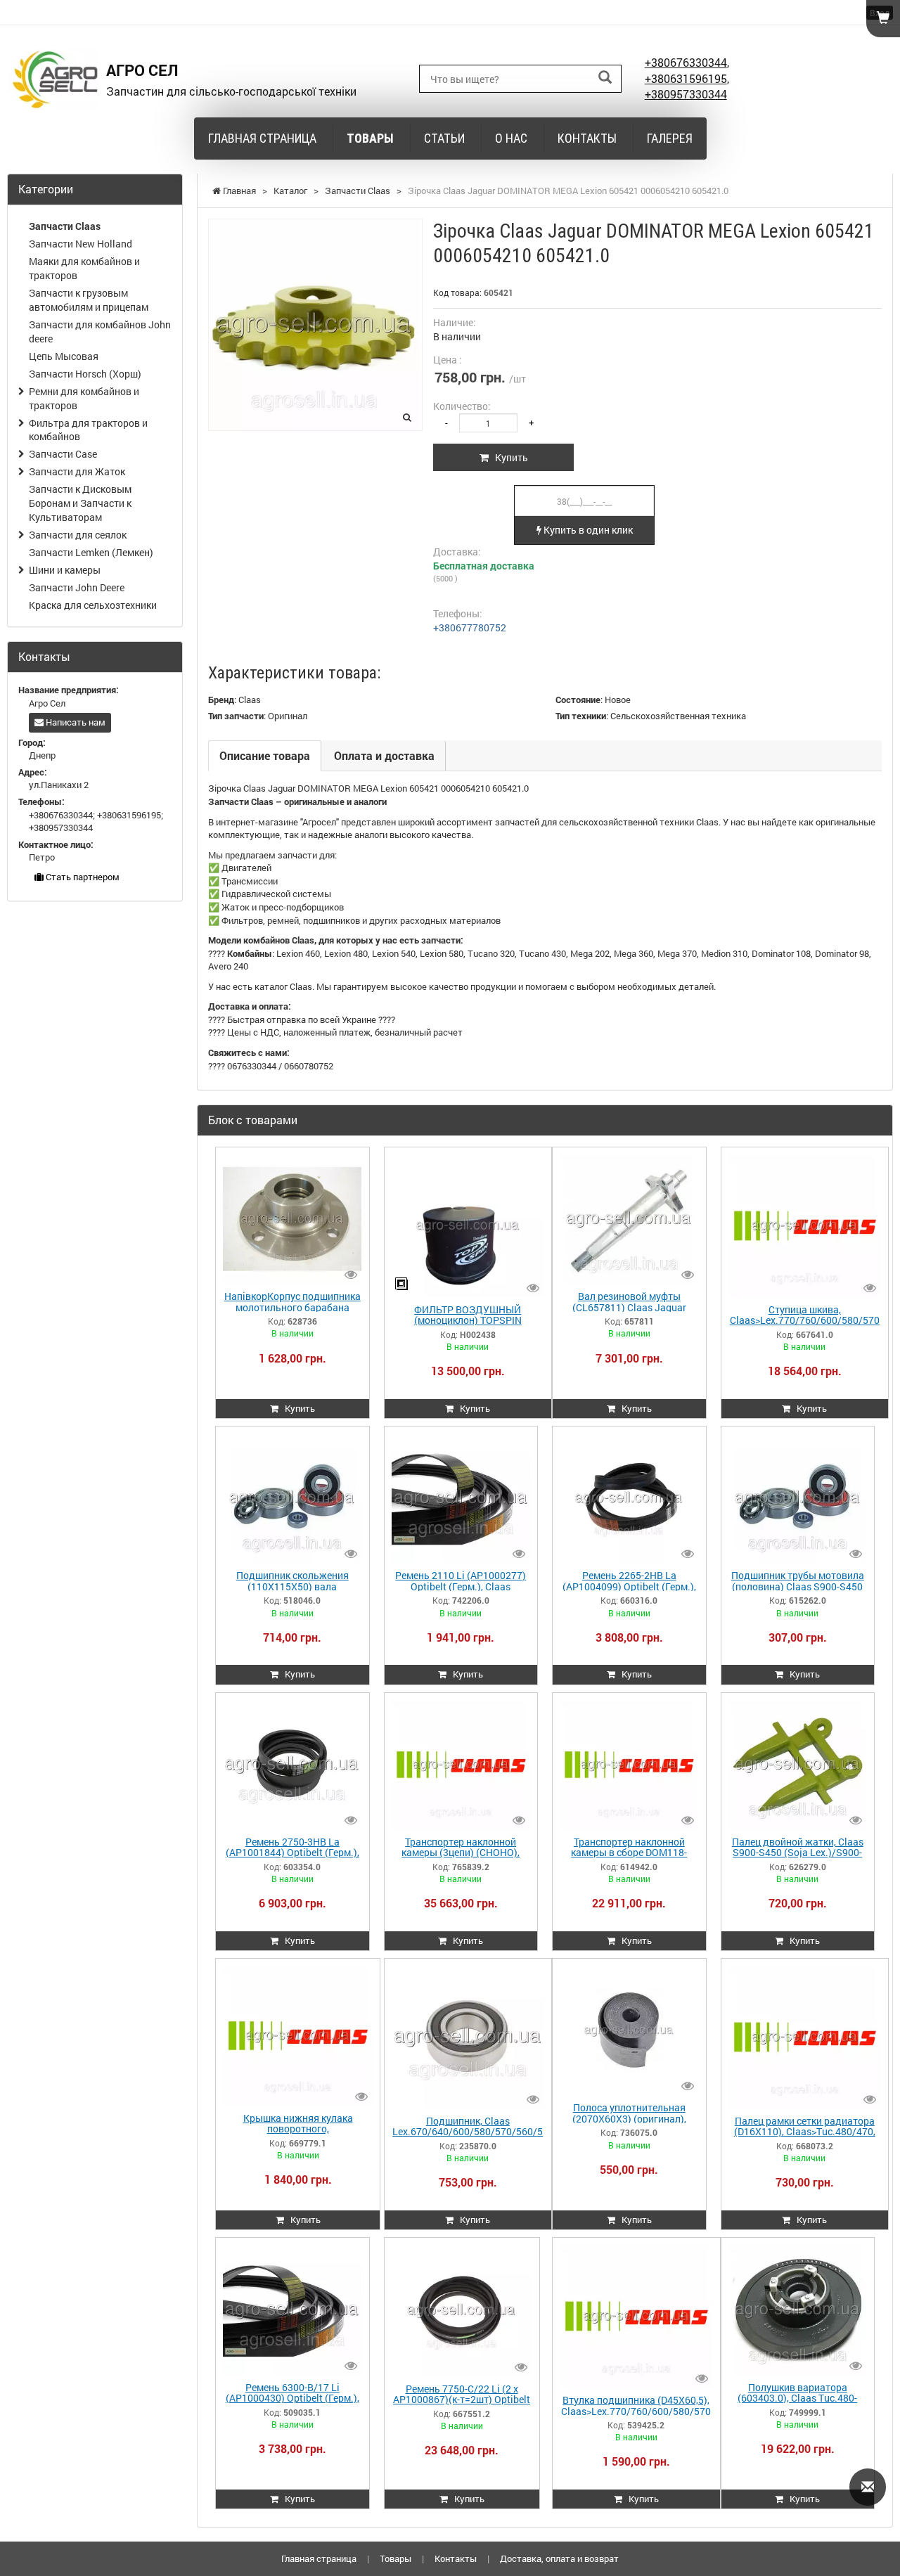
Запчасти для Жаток (77, 471)
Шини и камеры (65, 570)
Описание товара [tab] (265, 755)
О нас (511, 138)
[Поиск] (605, 78)
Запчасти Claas (65, 226)
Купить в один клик (587, 530)
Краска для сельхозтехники (93, 605)
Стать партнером (82, 877)
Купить (508, 457)
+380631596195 (686, 78)
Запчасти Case (63, 454)
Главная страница (262, 138)
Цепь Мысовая (64, 356)
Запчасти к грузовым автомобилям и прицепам (89, 300)
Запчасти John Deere (77, 587)
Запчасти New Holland (81, 244)
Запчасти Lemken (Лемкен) (91, 552)
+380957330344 (686, 94)
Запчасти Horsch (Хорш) (85, 374)
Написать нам (75, 722)
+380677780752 (470, 627)
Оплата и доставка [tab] (384, 755)
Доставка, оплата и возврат (559, 2558)
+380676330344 (686, 62)
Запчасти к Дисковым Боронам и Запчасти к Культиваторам (80, 503)
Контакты (587, 138)
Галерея (670, 138)
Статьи (444, 138)
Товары (370, 138)
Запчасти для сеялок (78, 535)
